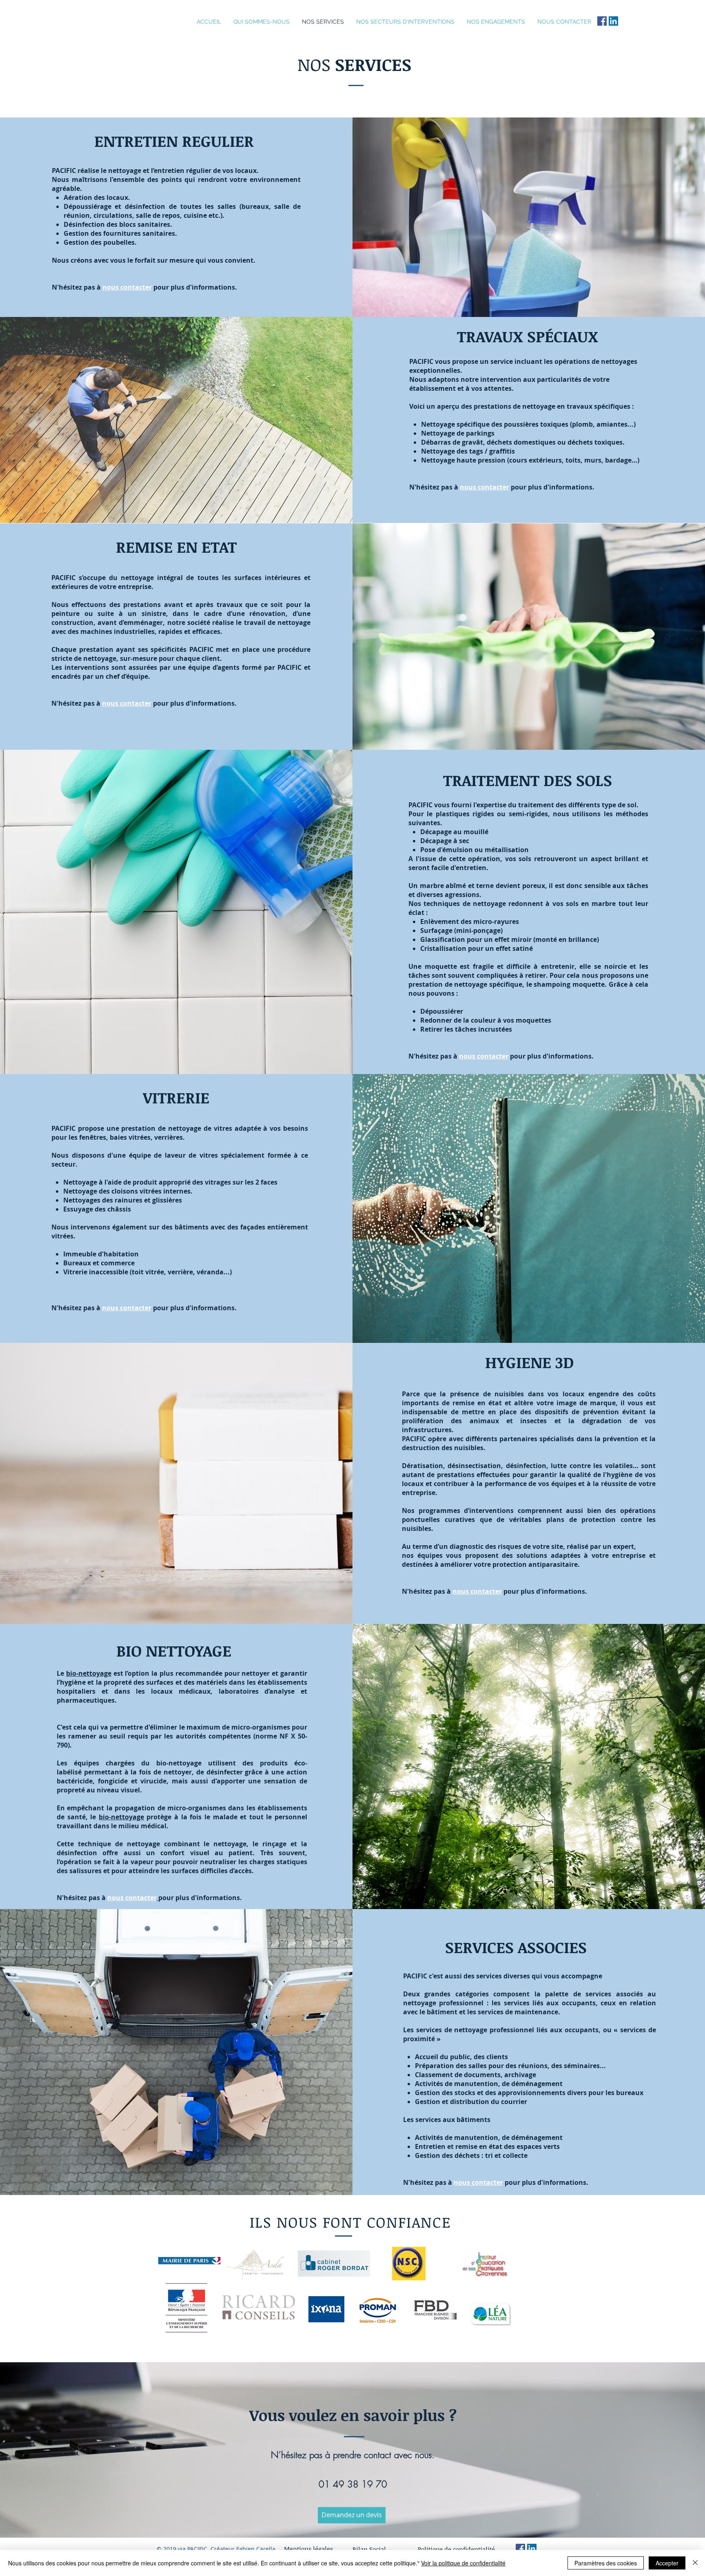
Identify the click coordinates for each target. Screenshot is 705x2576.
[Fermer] (695, 2563)
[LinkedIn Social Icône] (613, 21)
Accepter (667, 2563)
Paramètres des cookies (606, 2563)
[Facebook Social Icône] (602, 21)
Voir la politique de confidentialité (463, 2563)
